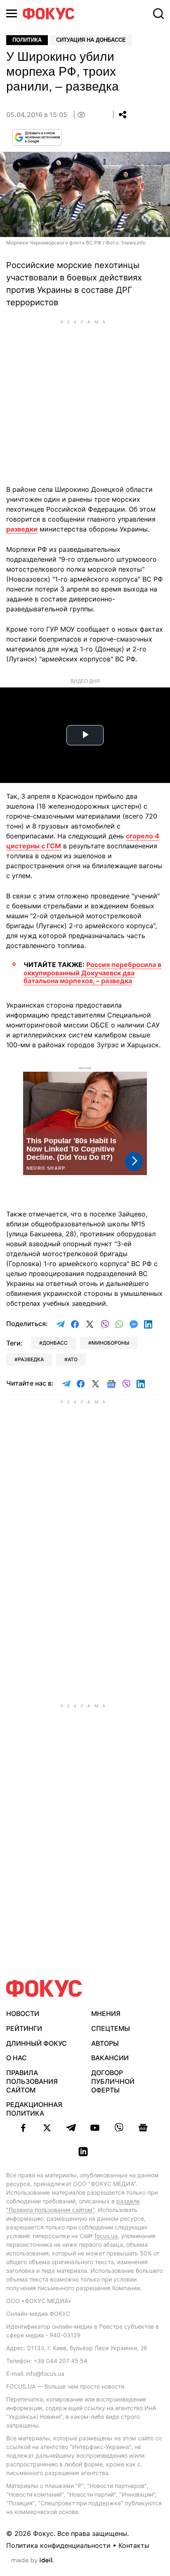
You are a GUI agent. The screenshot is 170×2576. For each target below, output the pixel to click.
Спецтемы (111, 2028)
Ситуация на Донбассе (91, 40)
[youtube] (95, 2128)
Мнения (106, 2013)
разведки (22, 529)
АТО (73, 1359)
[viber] (119, 2128)
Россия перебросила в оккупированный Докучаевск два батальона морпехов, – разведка (92, 972)
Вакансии (110, 2058)
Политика (27, 40)
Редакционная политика (34, 2109)
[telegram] (71, 2128)
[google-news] (143, 2128)
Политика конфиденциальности (58, 2545)
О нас (17, 2058)
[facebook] (23, 2128)
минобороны (110, 1343)
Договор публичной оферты (113, 2081)
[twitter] (47, 2128)
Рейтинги (24, 2028)
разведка (31, 1359)
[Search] (158, 14)
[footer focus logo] (44, 1988)
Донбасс (55, 1343)
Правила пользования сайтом (32, 2081)
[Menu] (12, 13)
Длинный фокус (37, 2043)
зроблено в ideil (33, 2561)
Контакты (134, 2545)
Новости (23, 2013)
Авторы (105, 2043)
